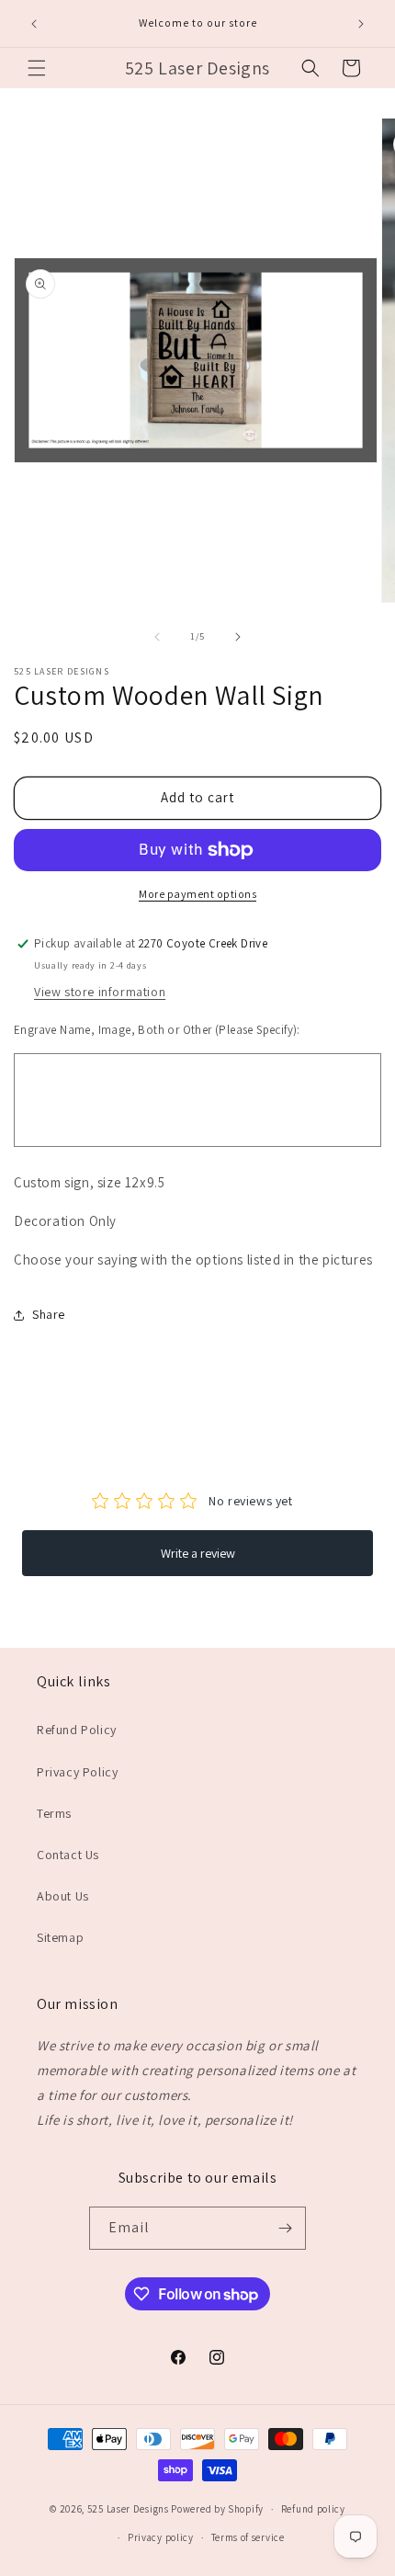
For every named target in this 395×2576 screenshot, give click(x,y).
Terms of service (248, 2537)
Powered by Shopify (217, 2509)
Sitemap (60, 1937)
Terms (54, 1813)
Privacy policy (161, 2537)
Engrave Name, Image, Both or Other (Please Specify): (157, 1030)
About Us (63, 1896)
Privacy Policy (77, 1772)
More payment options (197, 894)
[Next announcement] (361, 24)
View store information (100, 992)
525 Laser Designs (128, 2509)
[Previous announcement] (34, 24)
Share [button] (49, 1314)
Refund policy (313, 2509)
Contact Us (68, 1855)
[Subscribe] (285, 2228)
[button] (37, 68)
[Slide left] (157, 637)
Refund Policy (77, 1730)
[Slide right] (238, 637)
